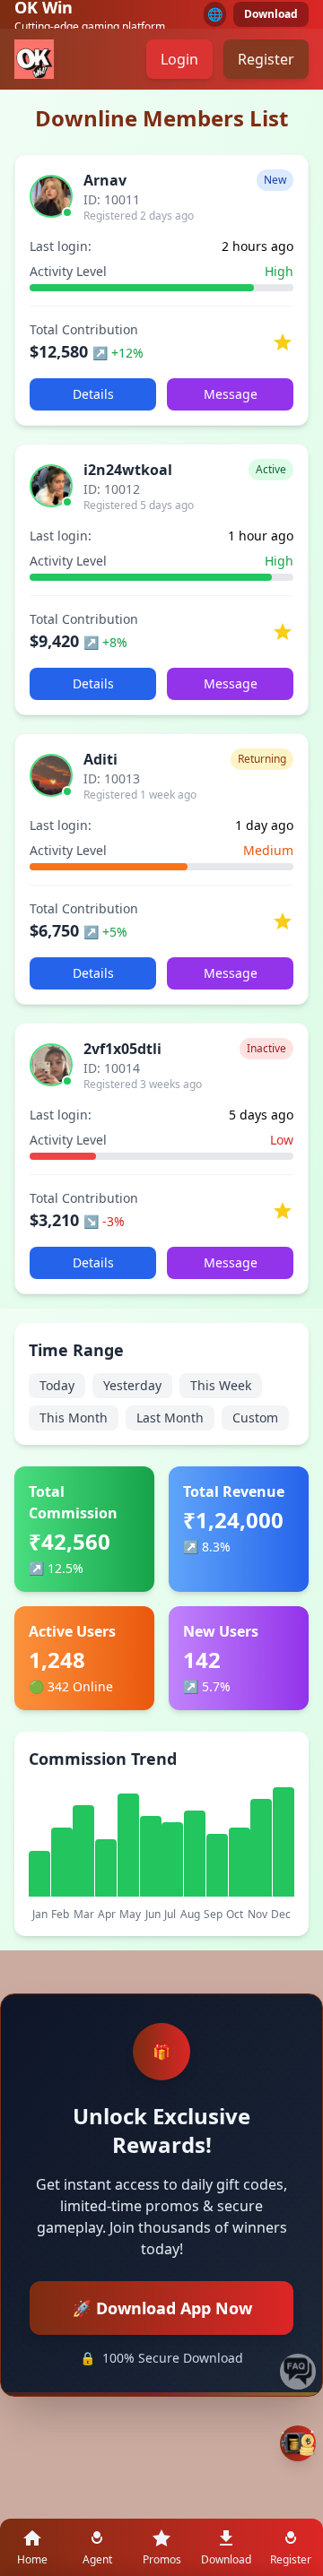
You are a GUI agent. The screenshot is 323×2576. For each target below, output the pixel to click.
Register (266, 59)
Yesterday (132, 1385)
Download (271, 14)
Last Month (170, 1418)
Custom (255, 1418)
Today (57, 1385)
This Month (74, 1418)
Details (93, 394)
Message (231, 394)
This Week (221, 1385)
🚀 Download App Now (162, 2308)
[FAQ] (298, 2372)
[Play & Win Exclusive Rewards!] (298, 2443)
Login (179, 59)
